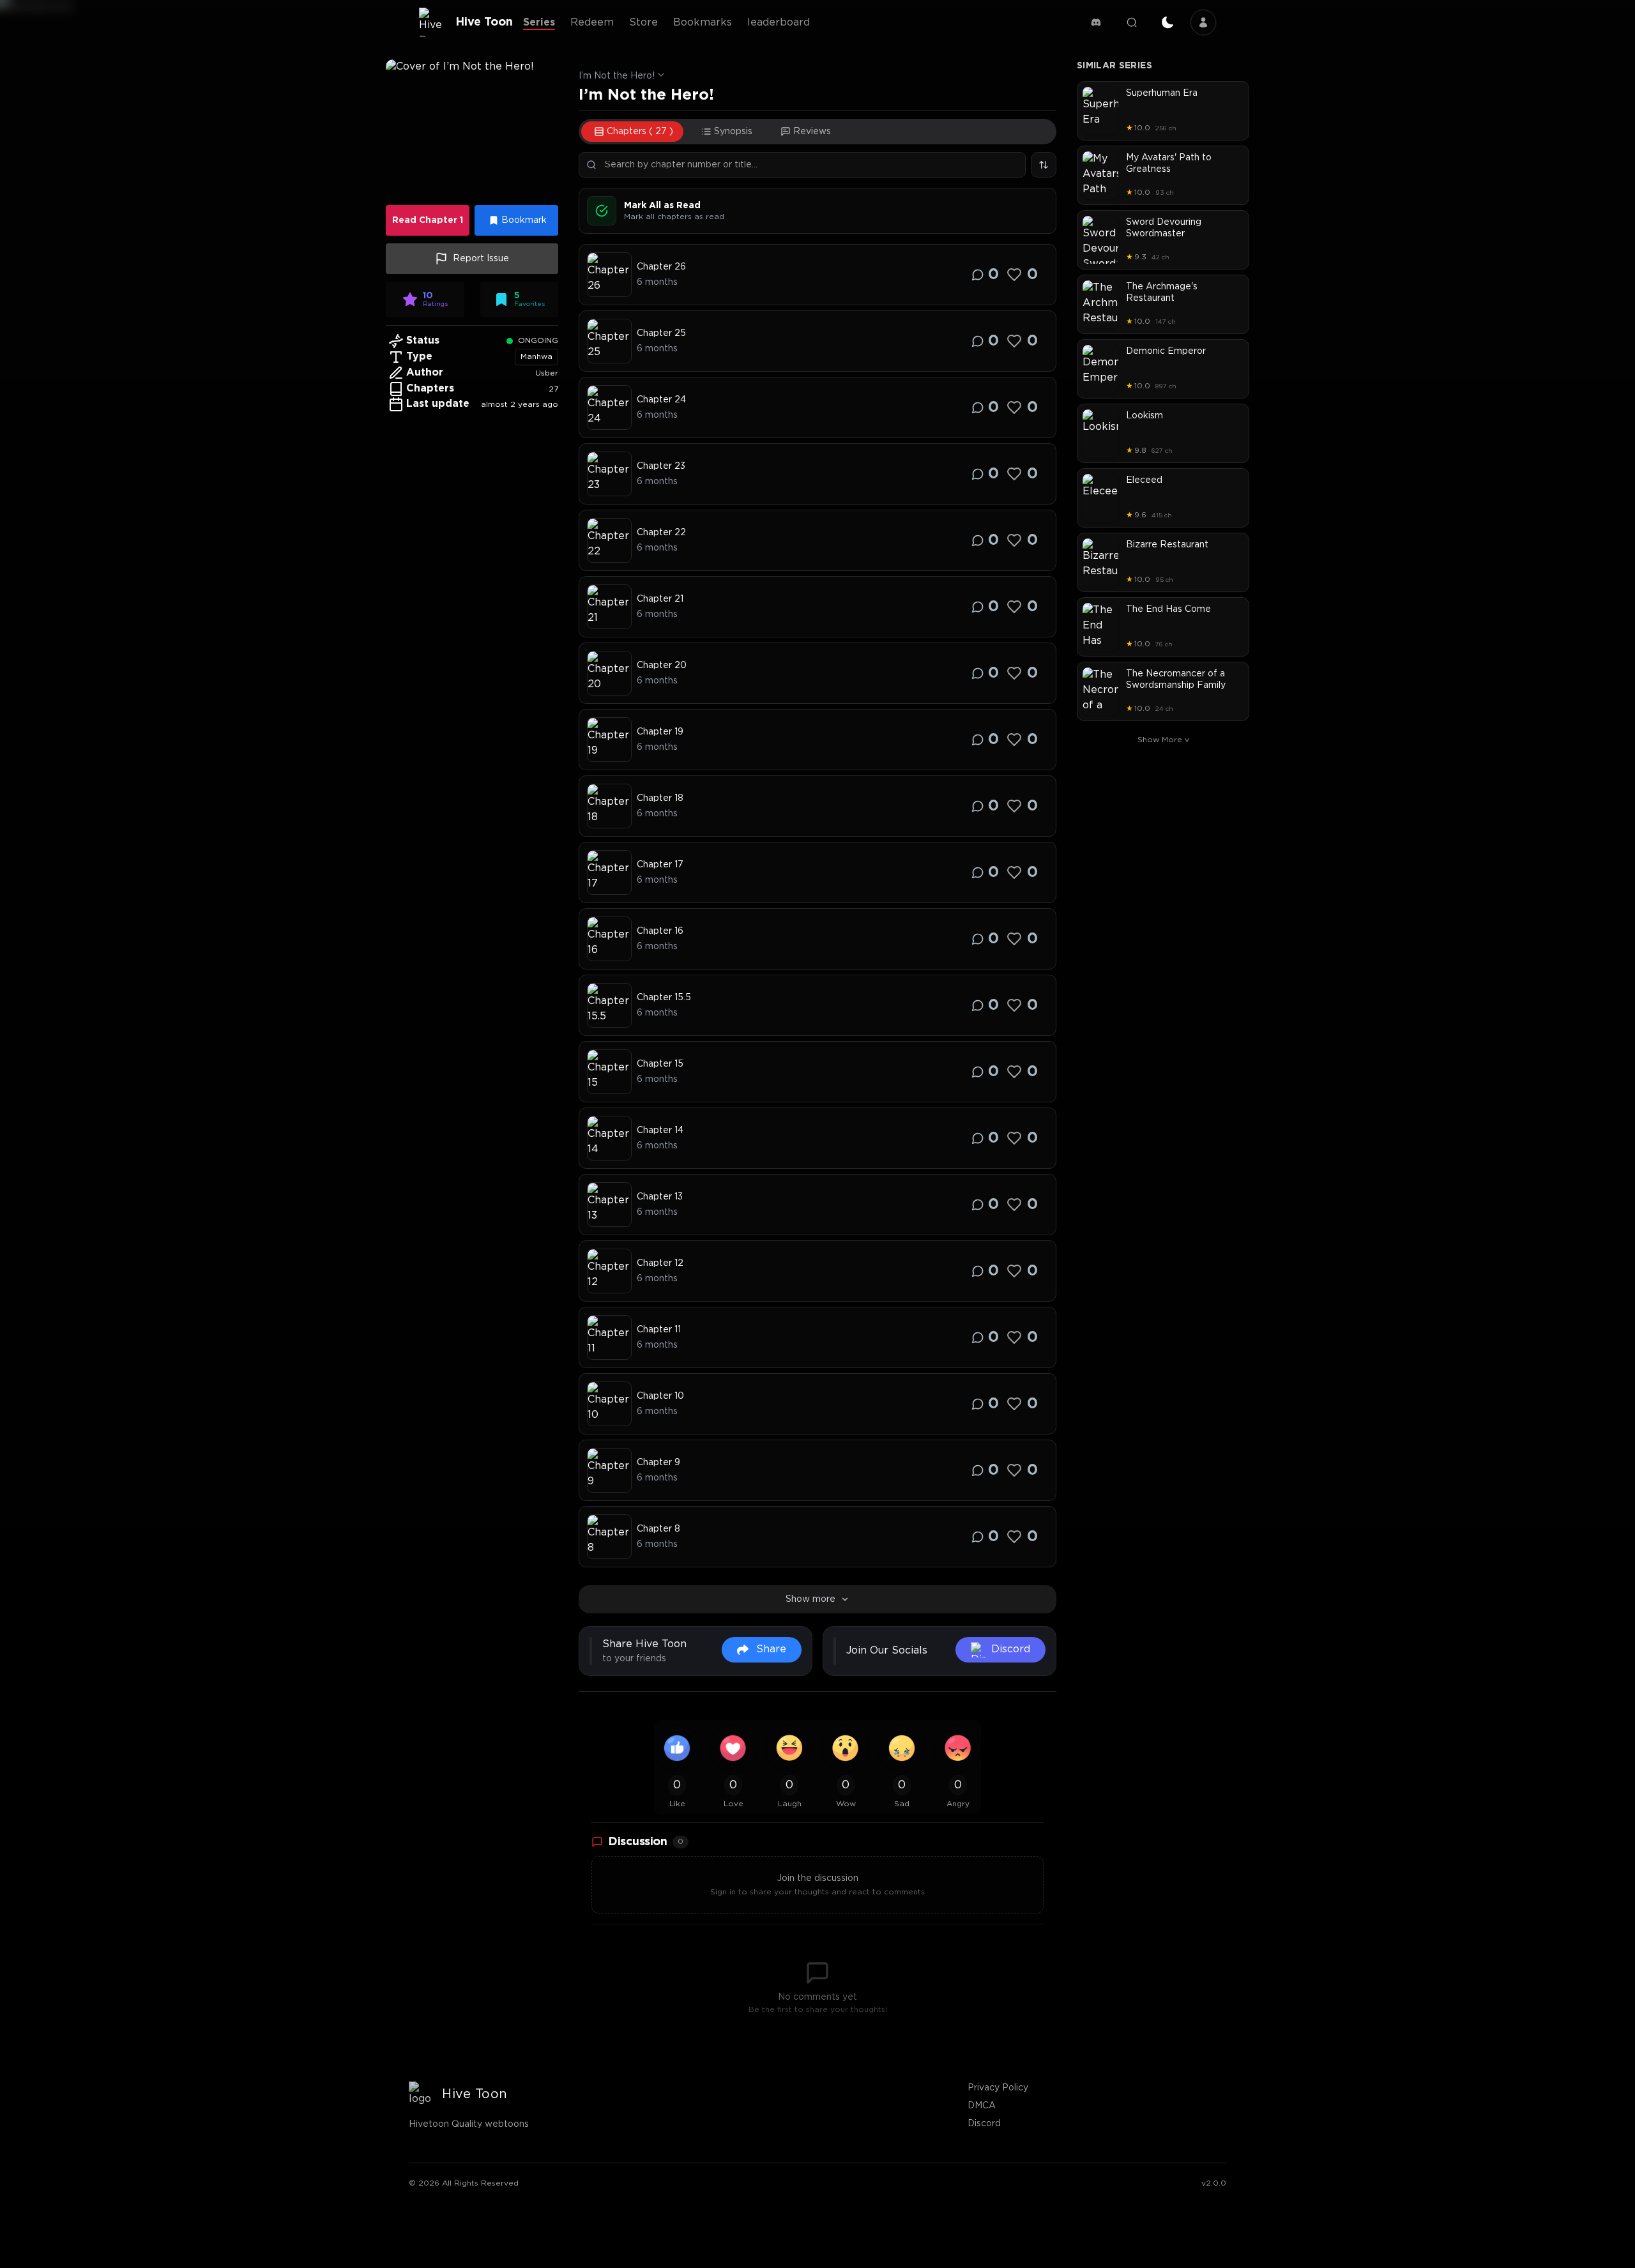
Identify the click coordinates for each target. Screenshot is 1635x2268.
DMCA (982, 2106)
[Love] (733, 1748)
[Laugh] (789, 1748)
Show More (1163, 740)
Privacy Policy (998, 2088)
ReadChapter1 (428, 220)
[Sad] (902, 1748)
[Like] (1014, 275)
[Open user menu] (1203, 22)
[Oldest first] (1044, 165)
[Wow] (846, 1748)
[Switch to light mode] (1167, 22)
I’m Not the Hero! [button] (617, 76)
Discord (984, 2124)
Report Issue (481, 259)
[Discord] (1096, 22)
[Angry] (958, 1748)
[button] (472, 128)
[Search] (1132, 22)
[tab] (632, 132)
